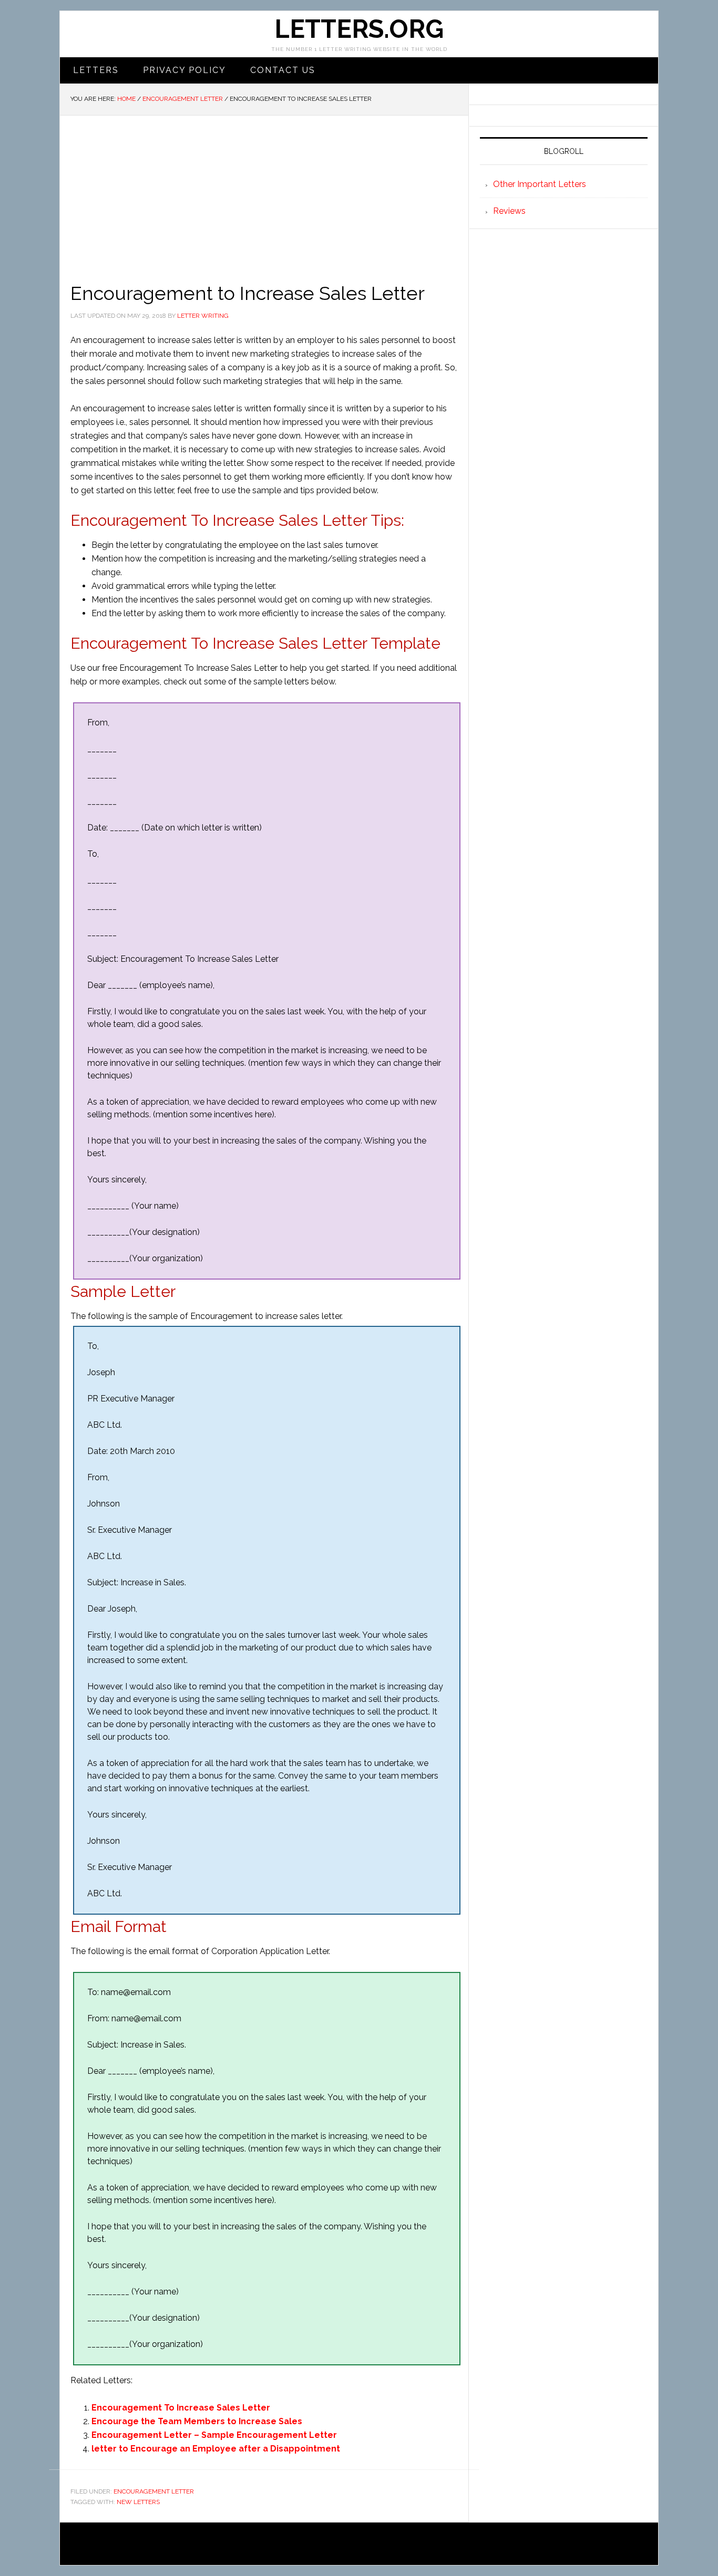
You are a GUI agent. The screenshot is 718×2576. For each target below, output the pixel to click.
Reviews (509, 211)
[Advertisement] (264, 194)
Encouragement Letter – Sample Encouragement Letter (214, 2435)
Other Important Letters (540, 184)
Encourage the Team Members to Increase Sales (197, 2421)
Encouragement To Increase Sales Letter (181, 2408)
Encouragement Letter (154, 2491)
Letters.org (359, 29)
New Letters (138, 2502)
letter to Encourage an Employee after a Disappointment (216, 2449)
